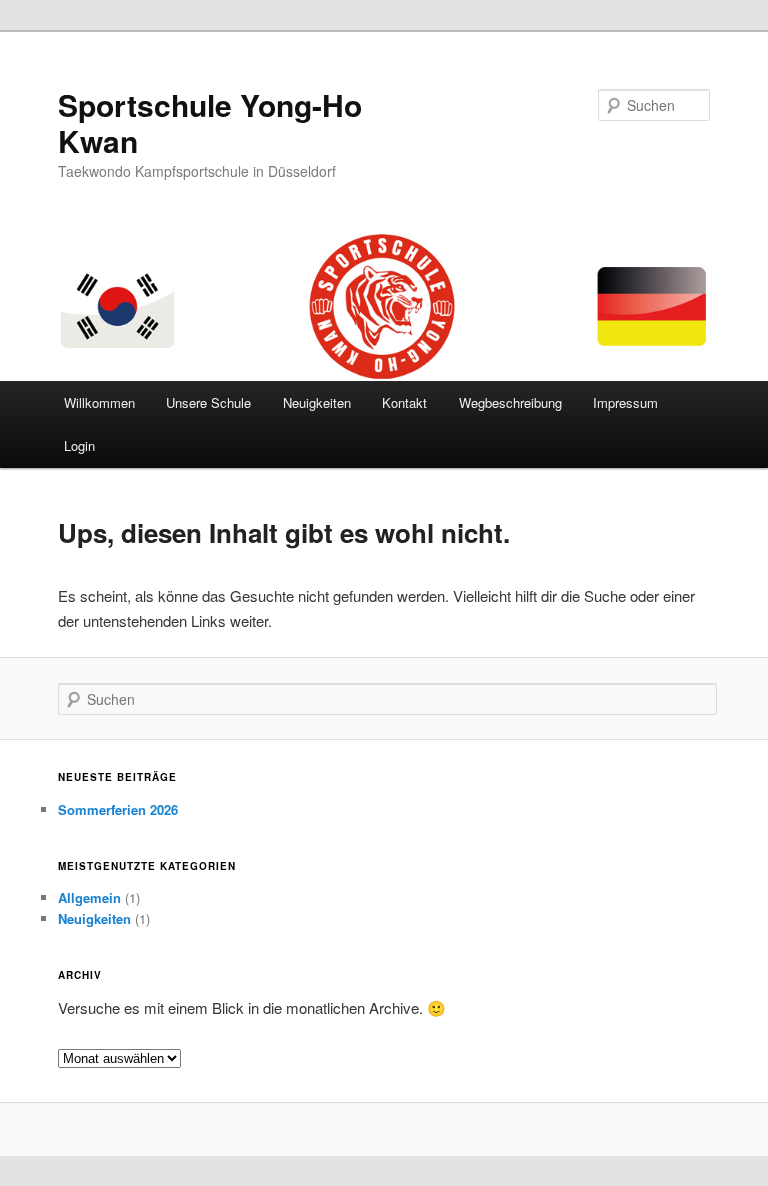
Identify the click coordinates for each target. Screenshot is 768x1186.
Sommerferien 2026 (118, 809)
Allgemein (89, 897)
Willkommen (99, 402)
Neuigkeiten (317, 402)
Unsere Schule (208, 402)
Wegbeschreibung (510, 402)
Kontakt (404, 402)
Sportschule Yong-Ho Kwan (210, 122)
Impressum (625, 402)
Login (79, 445)
